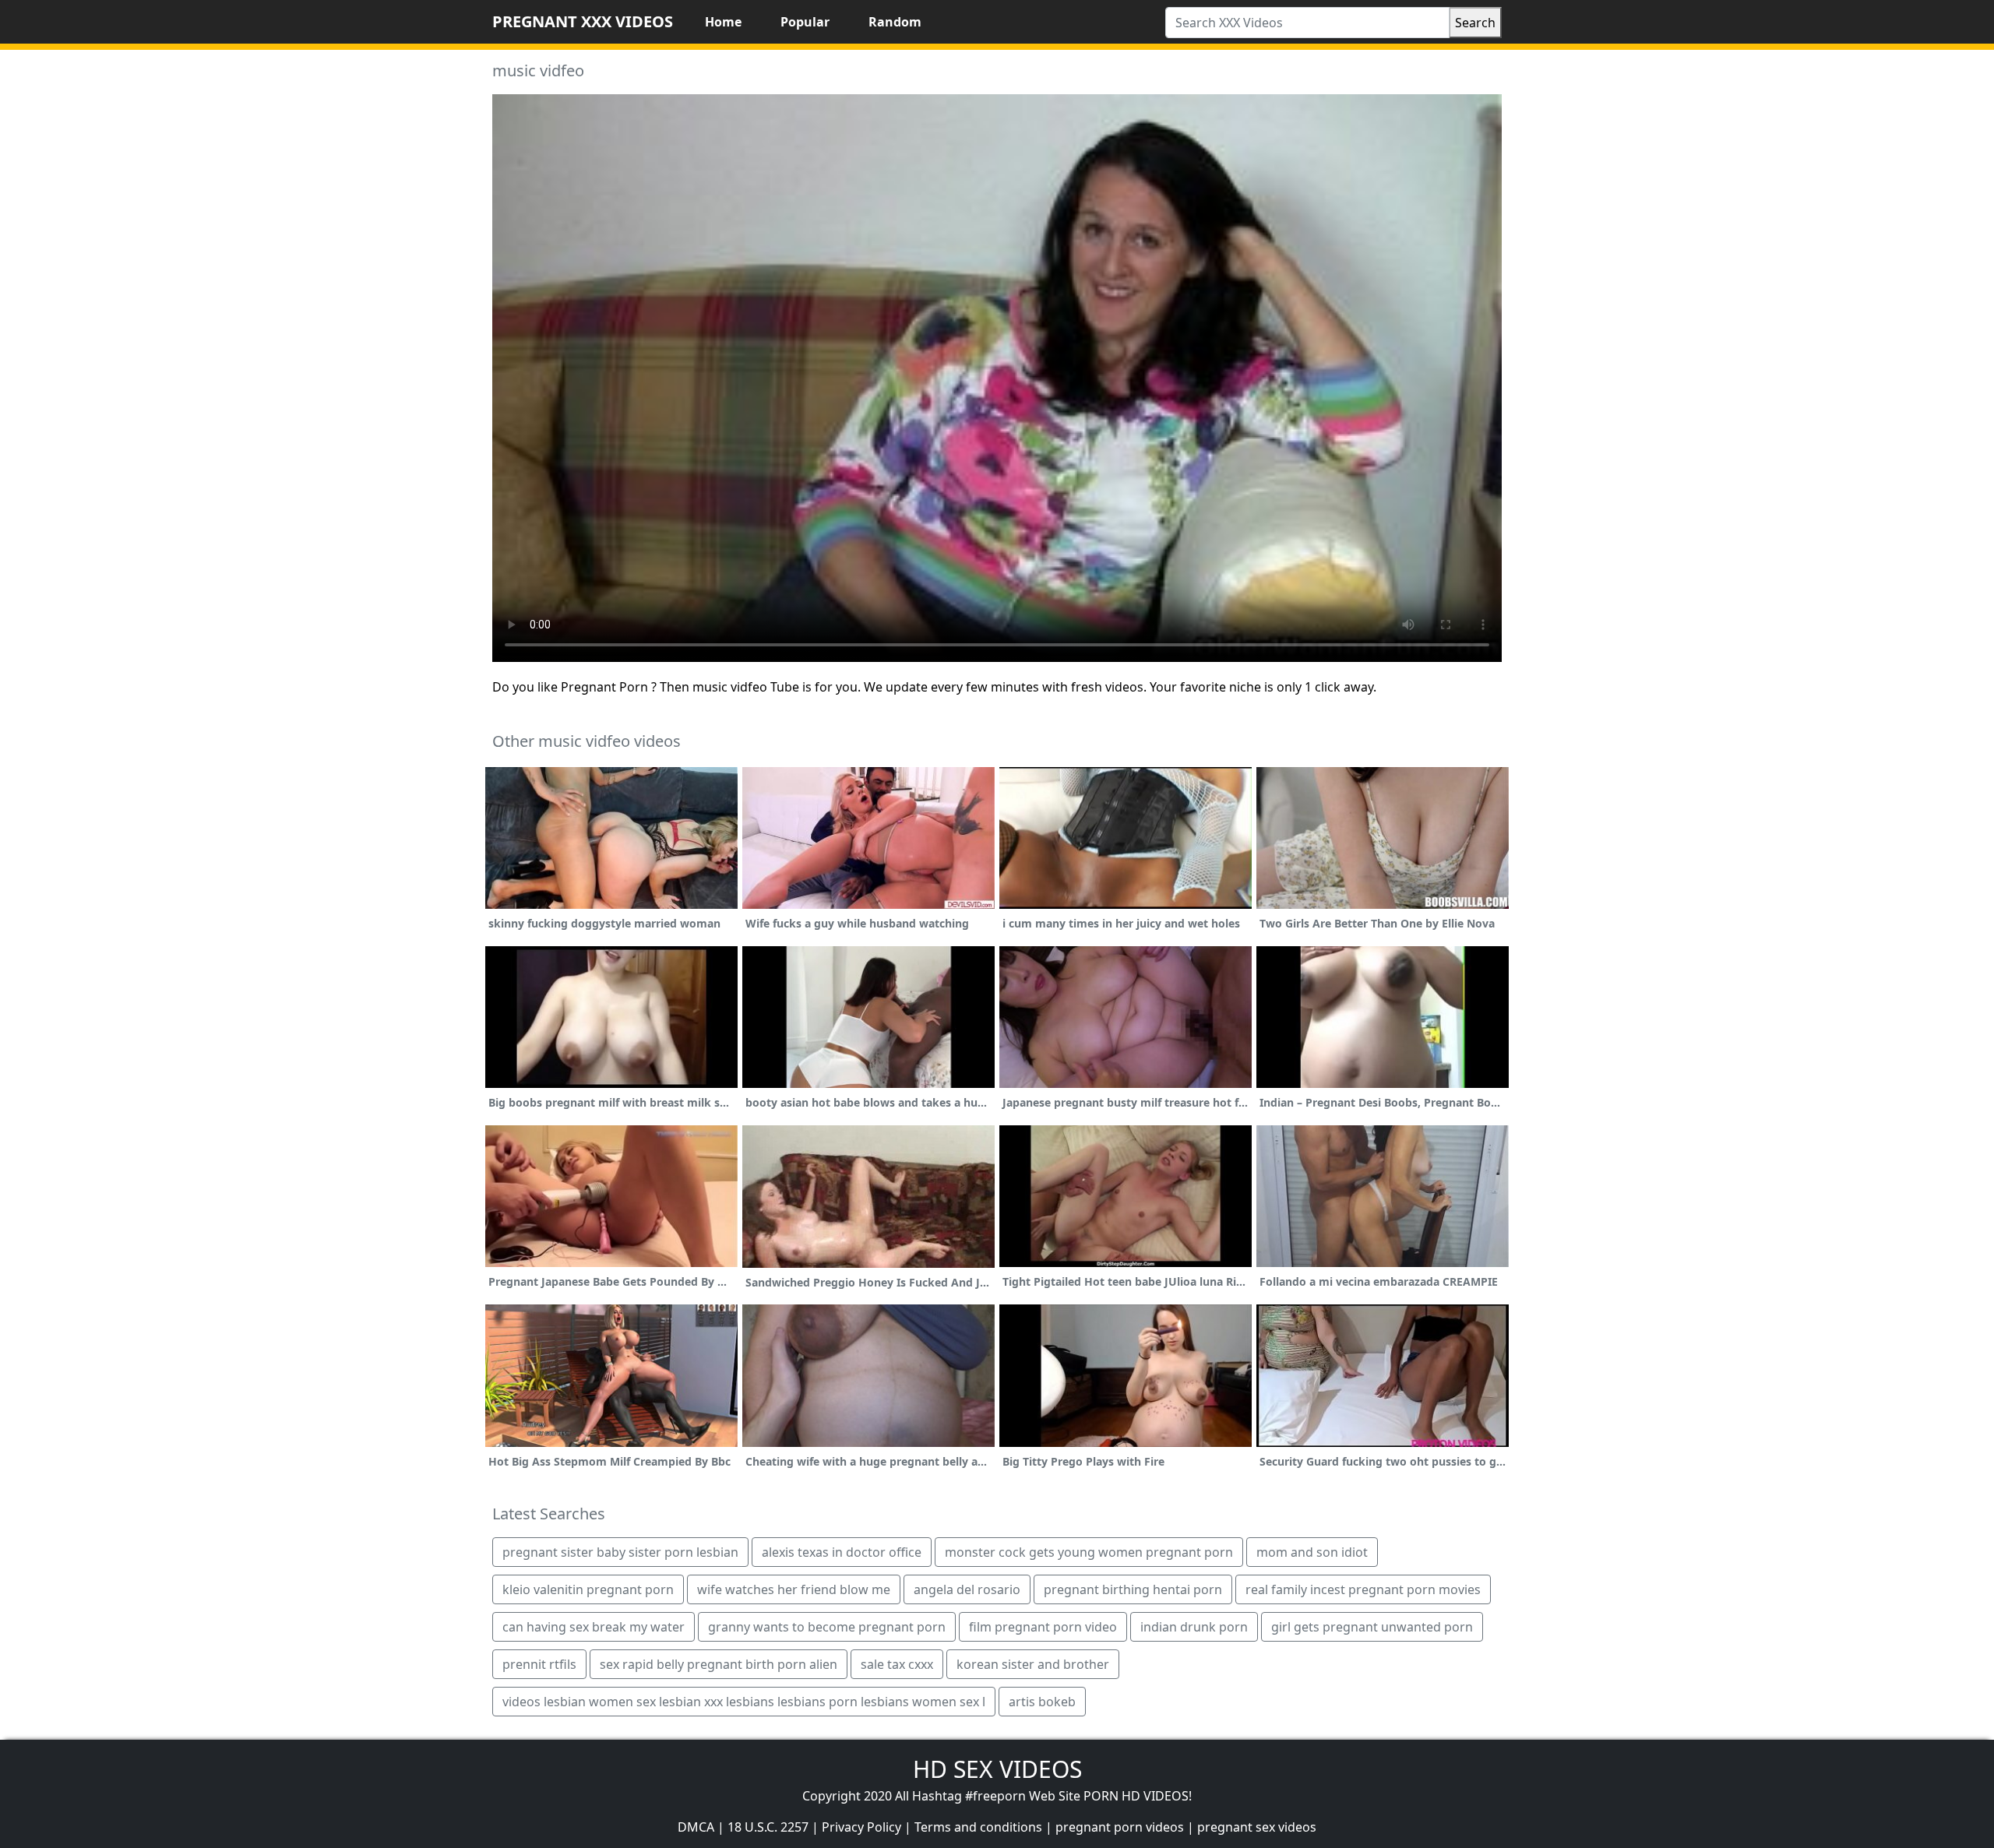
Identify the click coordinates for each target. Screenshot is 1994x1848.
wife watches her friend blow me (794, 1589)
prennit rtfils (539, 1664)
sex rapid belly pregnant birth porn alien (719, 1664)
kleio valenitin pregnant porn (588, 1589)
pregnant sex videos (1257, 1827)
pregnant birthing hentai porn (1133, 1589)
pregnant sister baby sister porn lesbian (620, 1552)
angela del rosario (967, 1589)
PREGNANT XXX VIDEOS (583, 21)
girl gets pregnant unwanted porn (1372, 1627)
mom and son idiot (1312, 1552)
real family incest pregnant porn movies (1363, 1589)
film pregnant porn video (1043, 1627)
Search (1475, 23)
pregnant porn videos (1120, 1827)
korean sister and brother (1033, 1664)
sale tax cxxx (897, 1664)
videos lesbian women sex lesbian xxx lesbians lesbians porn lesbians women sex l (744, 1702)
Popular (805, 22)
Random (895, 22)
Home (723, 22)
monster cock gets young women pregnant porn (1089, 1552)
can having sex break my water (594, 1627)
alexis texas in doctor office (842, 1552)
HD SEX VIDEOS (997, 1769)
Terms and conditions (978, 1827)
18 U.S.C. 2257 (768, 1827)
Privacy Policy (861, 1827)
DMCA (696, 1827)
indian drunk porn (1194, 1627)
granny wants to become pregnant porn (827, 1627)
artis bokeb (1042, 1702)
